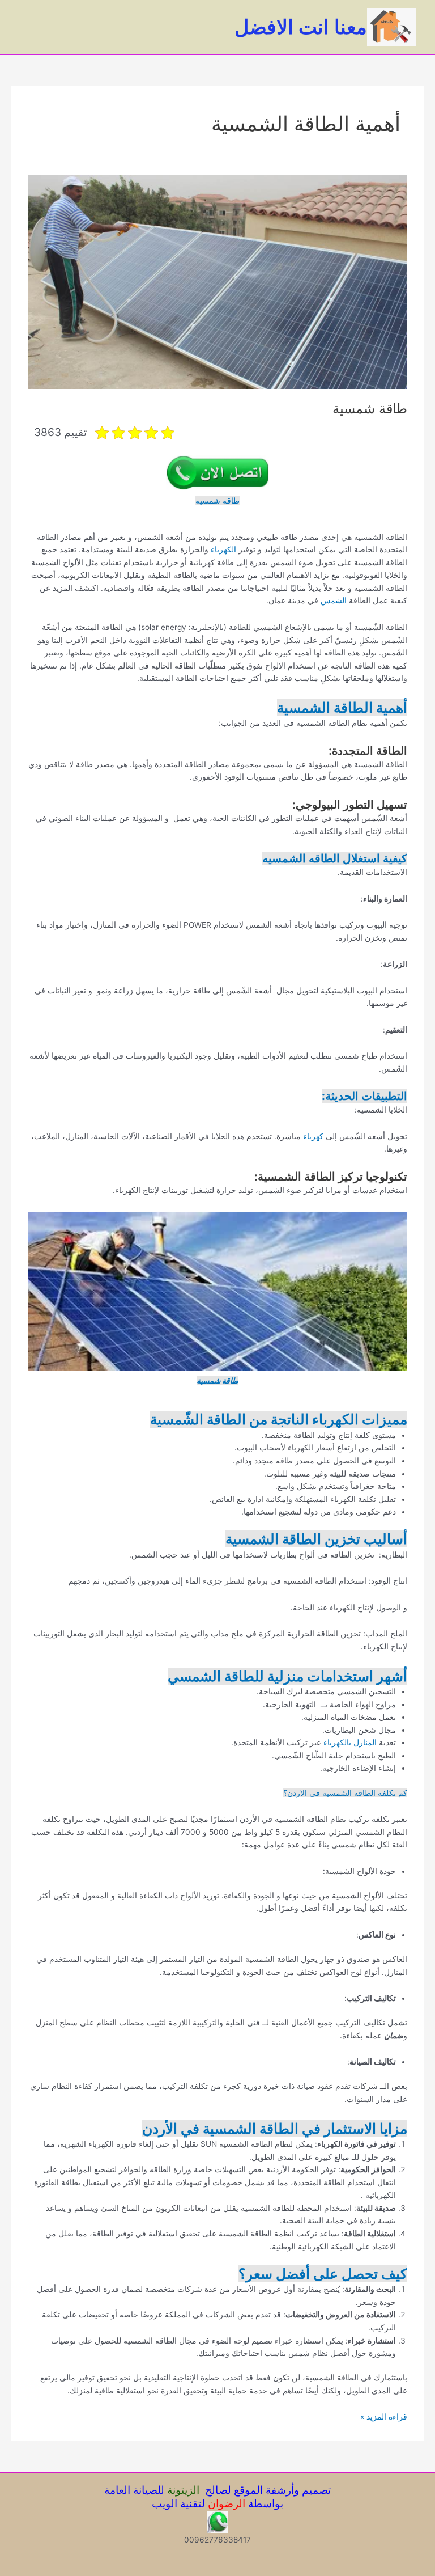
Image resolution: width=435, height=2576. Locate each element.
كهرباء (313, 1136)
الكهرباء (223, 549)
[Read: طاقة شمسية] (217, 281)
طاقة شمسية (370, 409)
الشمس (332, 600)
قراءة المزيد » (384, 2418)
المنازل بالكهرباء (350, 1742)
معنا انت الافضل (301, 27)
